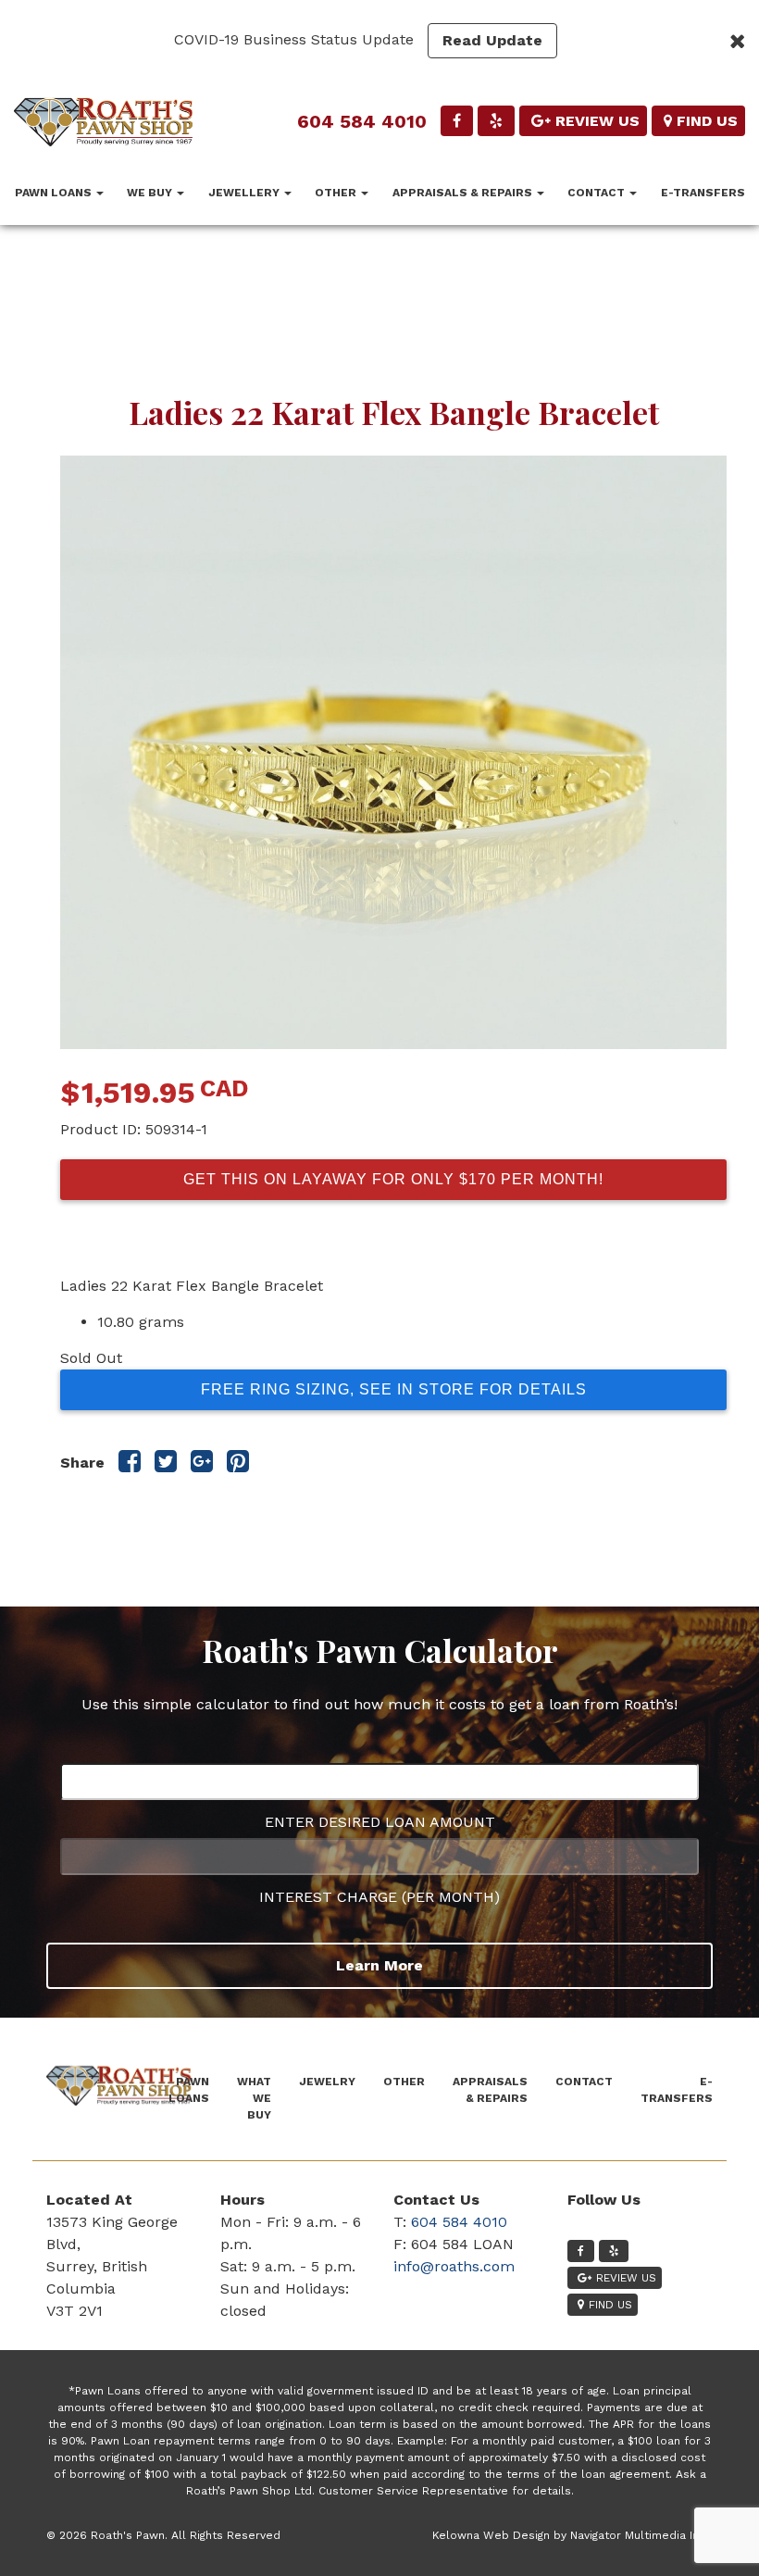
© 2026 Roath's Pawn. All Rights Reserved (163, 2535)
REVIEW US (597, 121)
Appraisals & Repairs (464, 193)
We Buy (151, 193)
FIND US (707, 121)
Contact (597, 193)
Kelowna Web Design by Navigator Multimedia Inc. (570, 2535)
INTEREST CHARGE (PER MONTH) (379, 1897)
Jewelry (327, 2082)
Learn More (379, 1965)
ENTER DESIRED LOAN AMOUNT (380, 1822)
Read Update (492, 40)
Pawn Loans (55, 193)
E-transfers (703, 193)
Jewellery (245, 193)
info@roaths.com (454, 2266)
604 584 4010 (362, 121)
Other (337, 193)
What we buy (254, 2098)
